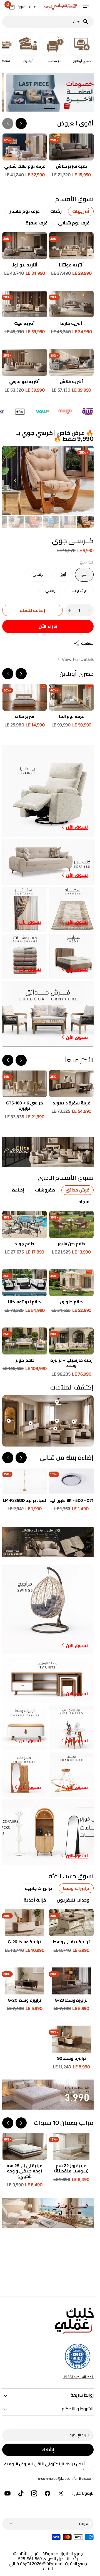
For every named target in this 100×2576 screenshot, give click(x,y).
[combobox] (42, 22)
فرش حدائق (77, 1190)
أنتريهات (81, 211)
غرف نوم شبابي (74, 223)
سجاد (84, 1202)
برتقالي (35, 577)
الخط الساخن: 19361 (78, 2377)
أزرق (59, 577)
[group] (85, 522)
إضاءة (18, 1190)
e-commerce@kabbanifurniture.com (66, 2479)
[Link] (48, 93)
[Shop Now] (48, 2095)
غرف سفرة (37, 223)
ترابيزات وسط (76, 1888)
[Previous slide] (21, 674)
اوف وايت (77, 593)
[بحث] (88, 22)
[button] (86, 7)
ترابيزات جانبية (39, 1888)
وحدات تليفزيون (73, 1900)
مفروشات (45, 1190)
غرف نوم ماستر (25, 211)
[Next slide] (8, 123)
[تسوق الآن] (48, 1152)
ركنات (56, 211)
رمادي (47, 593)
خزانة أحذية (35, 1900)
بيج (81, 577)
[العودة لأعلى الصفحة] (89, 2569)
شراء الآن (48, 626)
